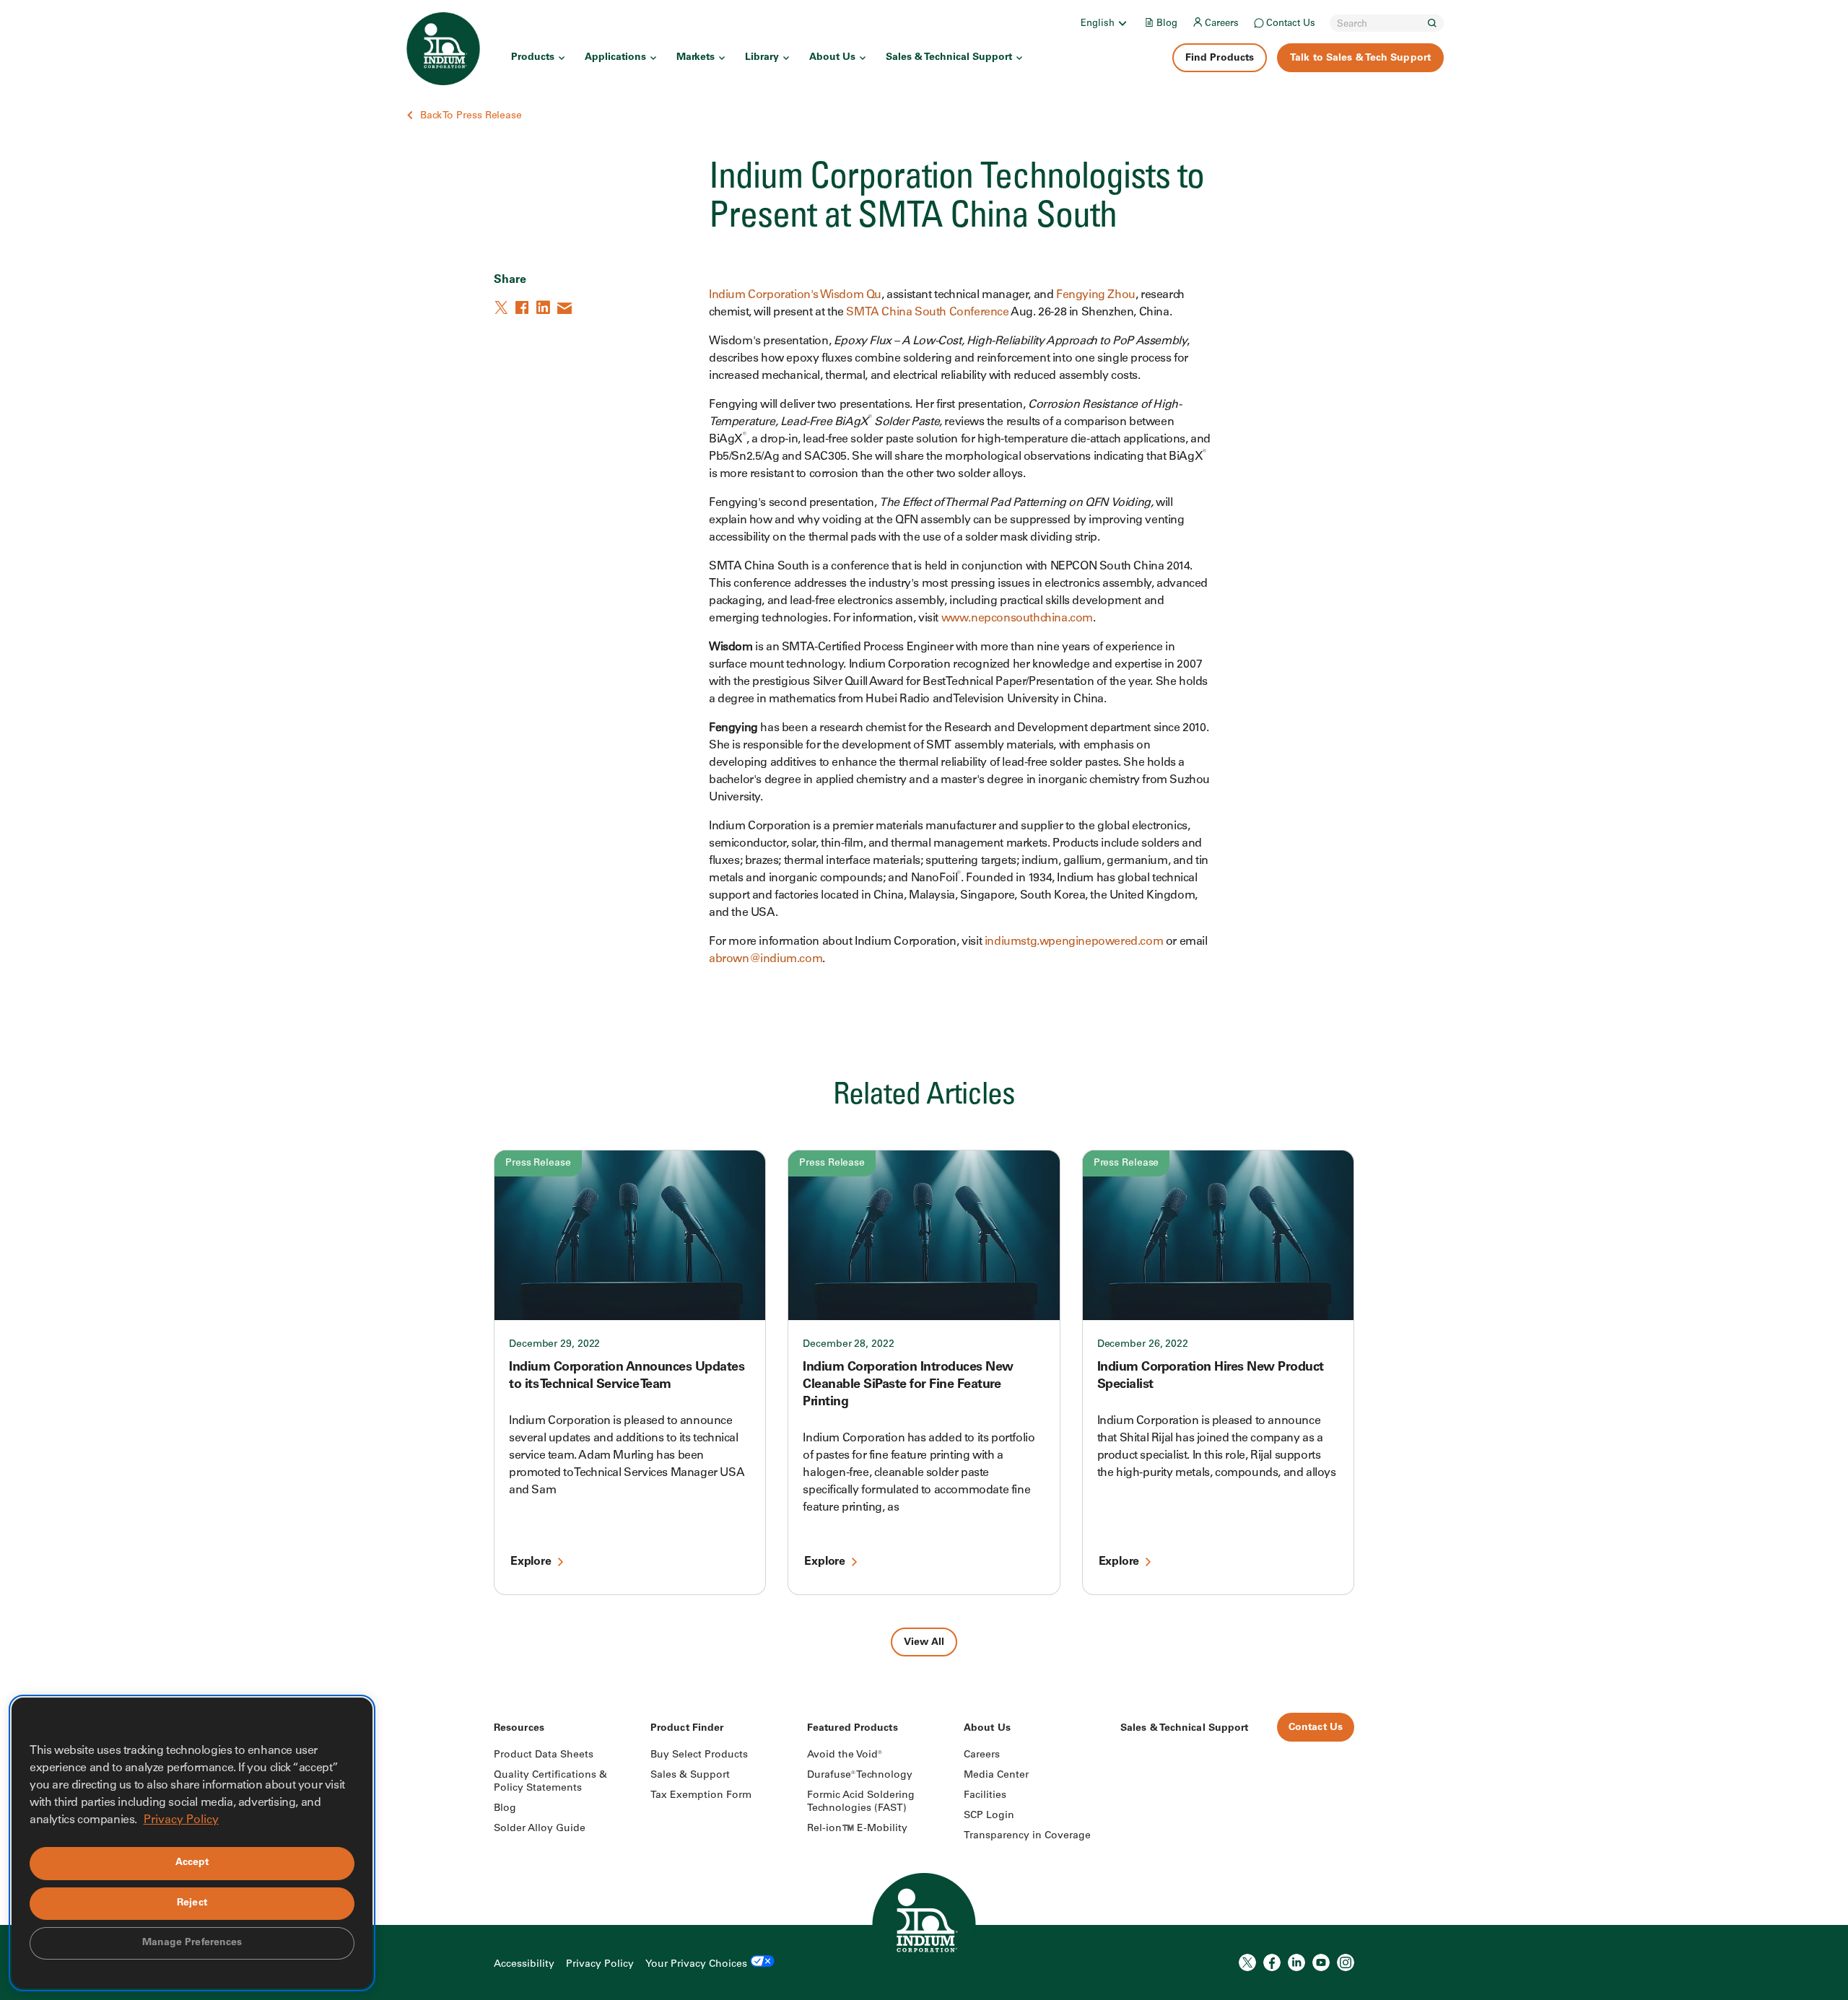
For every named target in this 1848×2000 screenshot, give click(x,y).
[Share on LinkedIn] (544, 307)
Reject (192, 1903)
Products (533, 58)
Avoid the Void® (845, 1755)
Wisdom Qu (851, 295)
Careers (1222, 24)
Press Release (538, 1163)
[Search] (1432, 23)
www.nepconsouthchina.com (1017, 619)
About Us (832, 58)
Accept (192, 1863)
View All (924, 1643)
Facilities (985, 1796)
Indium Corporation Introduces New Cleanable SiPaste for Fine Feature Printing (908, 1385)
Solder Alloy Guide (540, 1829)
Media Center (996, 1776)
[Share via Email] (565, 307)
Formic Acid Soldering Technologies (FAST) (861, 1802)
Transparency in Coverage (1027, 1836)
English (1098, 24)
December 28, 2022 (848, 1345)
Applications (615, 58)
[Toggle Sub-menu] (1122, 23)
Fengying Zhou (1096, 295)
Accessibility (524, 1965)
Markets (696, 58)
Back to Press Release (471, 116)
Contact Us (1291, 24)
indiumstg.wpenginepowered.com (1074, 942)
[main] (924, 828)
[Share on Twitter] (502, 307)
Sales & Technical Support (949, 58)
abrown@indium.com (766, 959)
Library (762, 58)
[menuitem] (1105, 23)
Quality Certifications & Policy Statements (550, 1782)
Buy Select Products (699, 1755)
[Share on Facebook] (523, 307)
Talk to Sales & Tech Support (1360, 58)
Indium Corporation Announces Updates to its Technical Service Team (627, 1376)
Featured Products (853, 1729)
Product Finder (687, 1729)
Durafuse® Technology (860, 1776)
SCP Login (989, 1816)
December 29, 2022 (554, 1345)
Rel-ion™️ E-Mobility (857, 1829)
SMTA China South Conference (927, 313)
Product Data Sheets (544, 1755)
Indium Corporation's (764, 295)
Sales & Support (690, 1776)
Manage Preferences (192, 1943)
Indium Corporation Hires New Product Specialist (1211, 1376)
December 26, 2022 (1143, 1345)
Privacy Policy (600, 1965)
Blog (1167, 24)
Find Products (1220, 58)
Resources (519, 1729)
